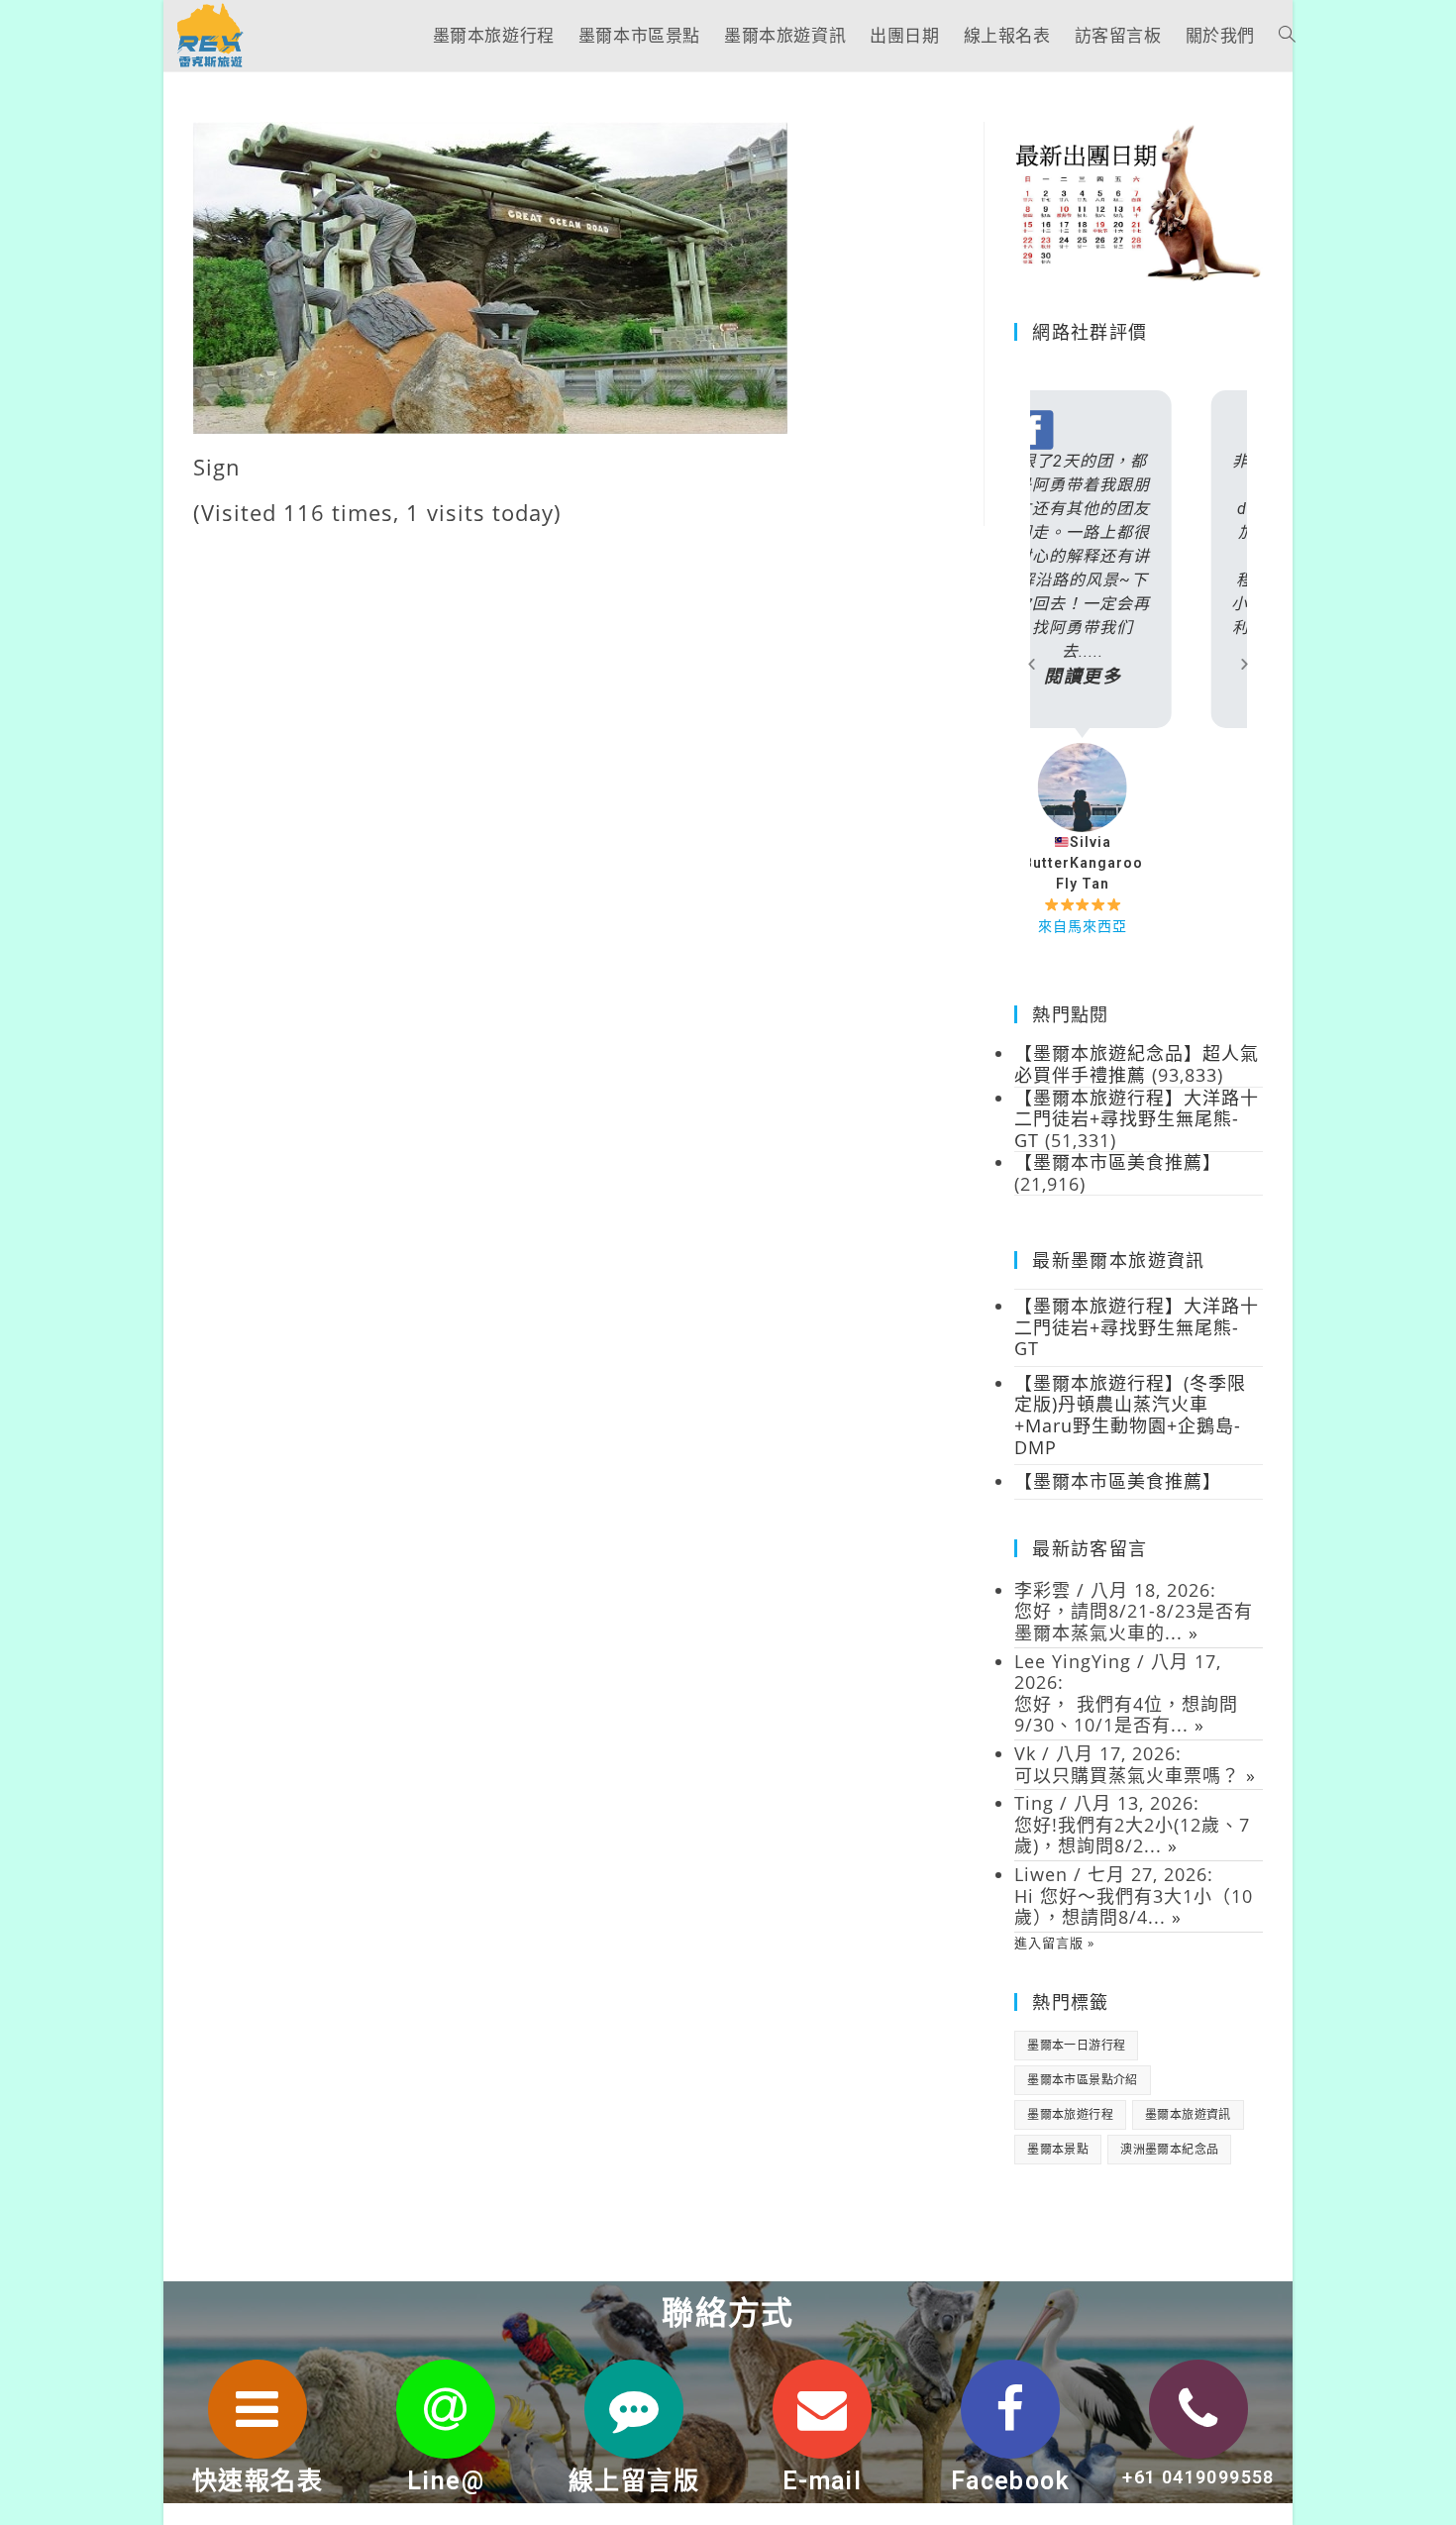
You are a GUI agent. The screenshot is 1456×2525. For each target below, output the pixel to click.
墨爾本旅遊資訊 (1188, 2114)
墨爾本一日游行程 (1076, 2045)
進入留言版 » (1054, 1943)
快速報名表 (258, 2481)
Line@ (446, 2481)
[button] (1032, 663)
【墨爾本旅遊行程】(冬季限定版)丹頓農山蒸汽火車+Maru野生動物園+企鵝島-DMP (1130, 1415)
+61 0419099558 (1198, 2477)
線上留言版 (634, 2481)
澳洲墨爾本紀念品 (1169, 2149)
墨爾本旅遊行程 (1070, 2114)
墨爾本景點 (1058, 2149)
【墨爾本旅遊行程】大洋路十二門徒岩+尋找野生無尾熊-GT (1137, 1327)
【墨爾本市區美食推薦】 (1118, 1481)
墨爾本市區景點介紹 (1083, 2080)
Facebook (1010, 2481)
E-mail (822, 2481)
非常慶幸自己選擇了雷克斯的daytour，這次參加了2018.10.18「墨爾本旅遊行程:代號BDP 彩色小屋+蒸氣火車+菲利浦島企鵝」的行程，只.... (1139, 569)
